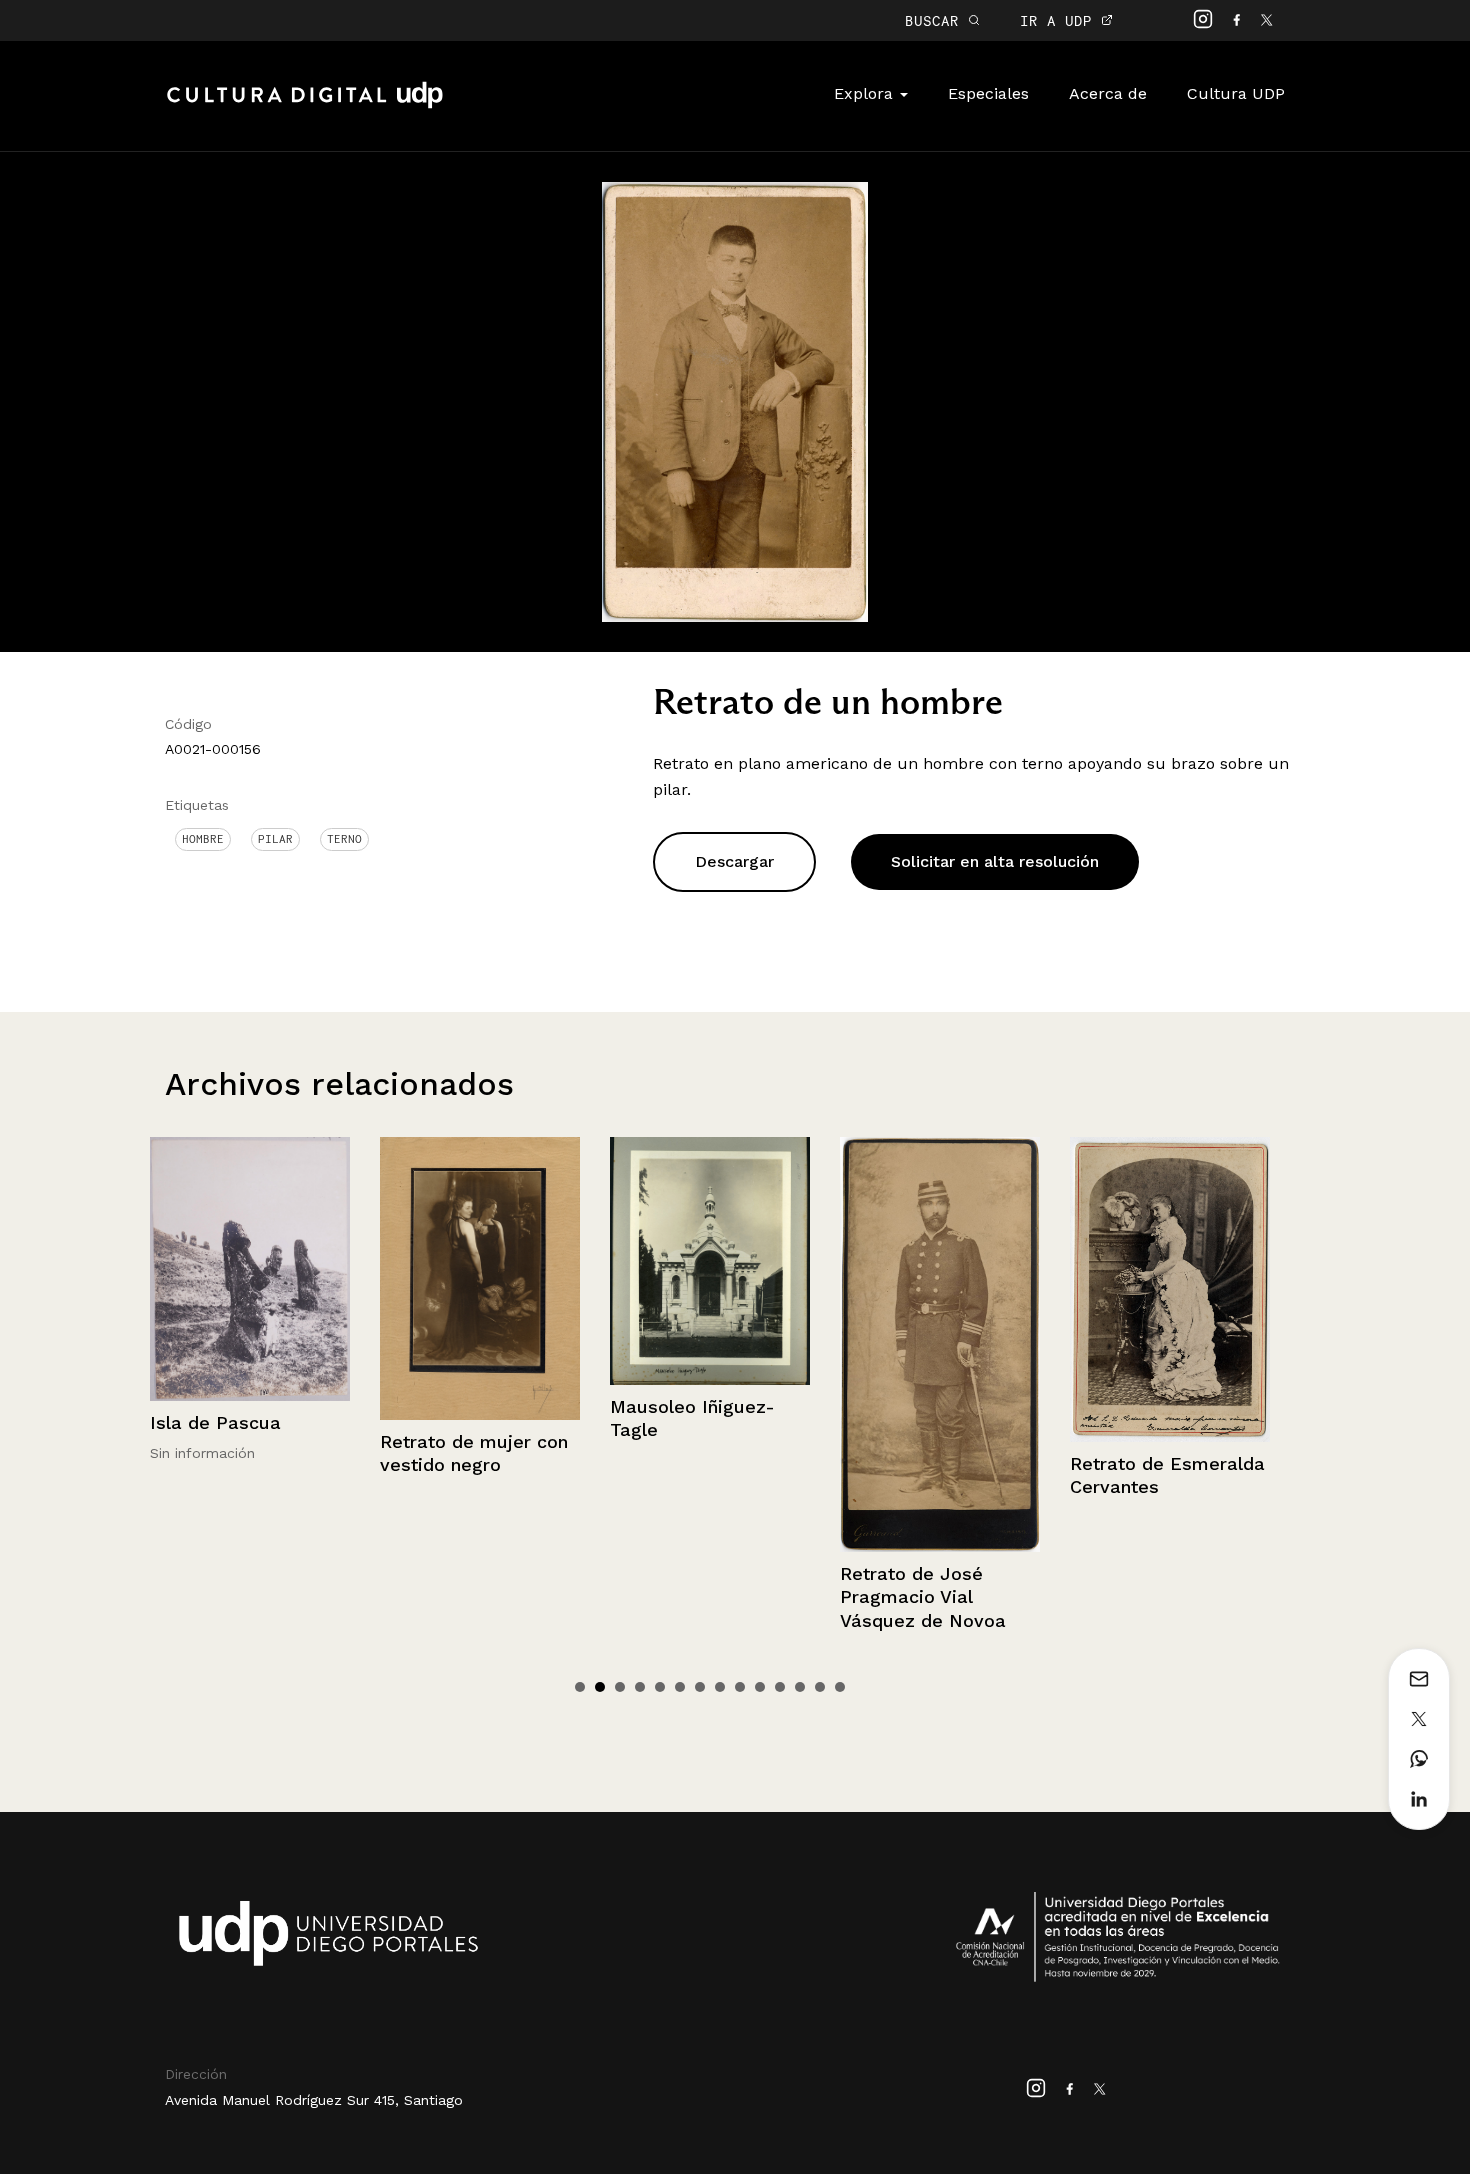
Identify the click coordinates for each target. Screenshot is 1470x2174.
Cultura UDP (1236, 93)
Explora (866, 93)
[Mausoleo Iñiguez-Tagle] (480, 1261)
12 (800, 1687)
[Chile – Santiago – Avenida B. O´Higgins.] (1170, 1203)
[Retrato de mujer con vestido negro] (250, 1278)
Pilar (275, 839)
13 (820, 1687)
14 (840, 1687)
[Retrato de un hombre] (735, 400)
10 (760, 1687)
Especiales (988, 93)
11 (780, 1687)
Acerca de (1108, 93)
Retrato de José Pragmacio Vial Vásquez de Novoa (693, 1597)
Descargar (734, 861)
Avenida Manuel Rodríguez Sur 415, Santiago (314, 2100)
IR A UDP (1060, 20)
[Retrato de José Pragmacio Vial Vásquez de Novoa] (710, 1344)
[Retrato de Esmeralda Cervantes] (940, 1289)
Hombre (203, 839)
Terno (344, 839)
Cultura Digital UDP (305, 106)
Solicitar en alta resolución (995, 861)
